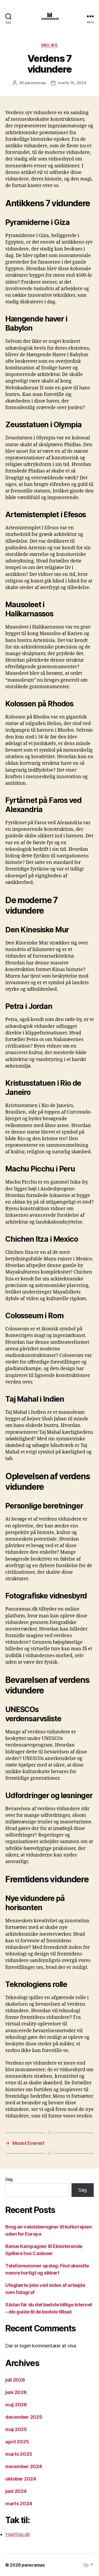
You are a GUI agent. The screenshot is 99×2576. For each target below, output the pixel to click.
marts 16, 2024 (72, 83)
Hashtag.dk (18, 2534)
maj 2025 (16, 2429)
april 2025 (17, 2442)
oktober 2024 (21, 2479)
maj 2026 (16, 2405)
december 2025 (24, 2417)
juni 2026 (16, 2392)
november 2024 (24, 2466)
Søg (9, 2179)
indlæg (49, 45)
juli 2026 (15, 2380)
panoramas (35, 83)
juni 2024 (16, 2491)
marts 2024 (19, 2504)
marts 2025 (19, 2454)
